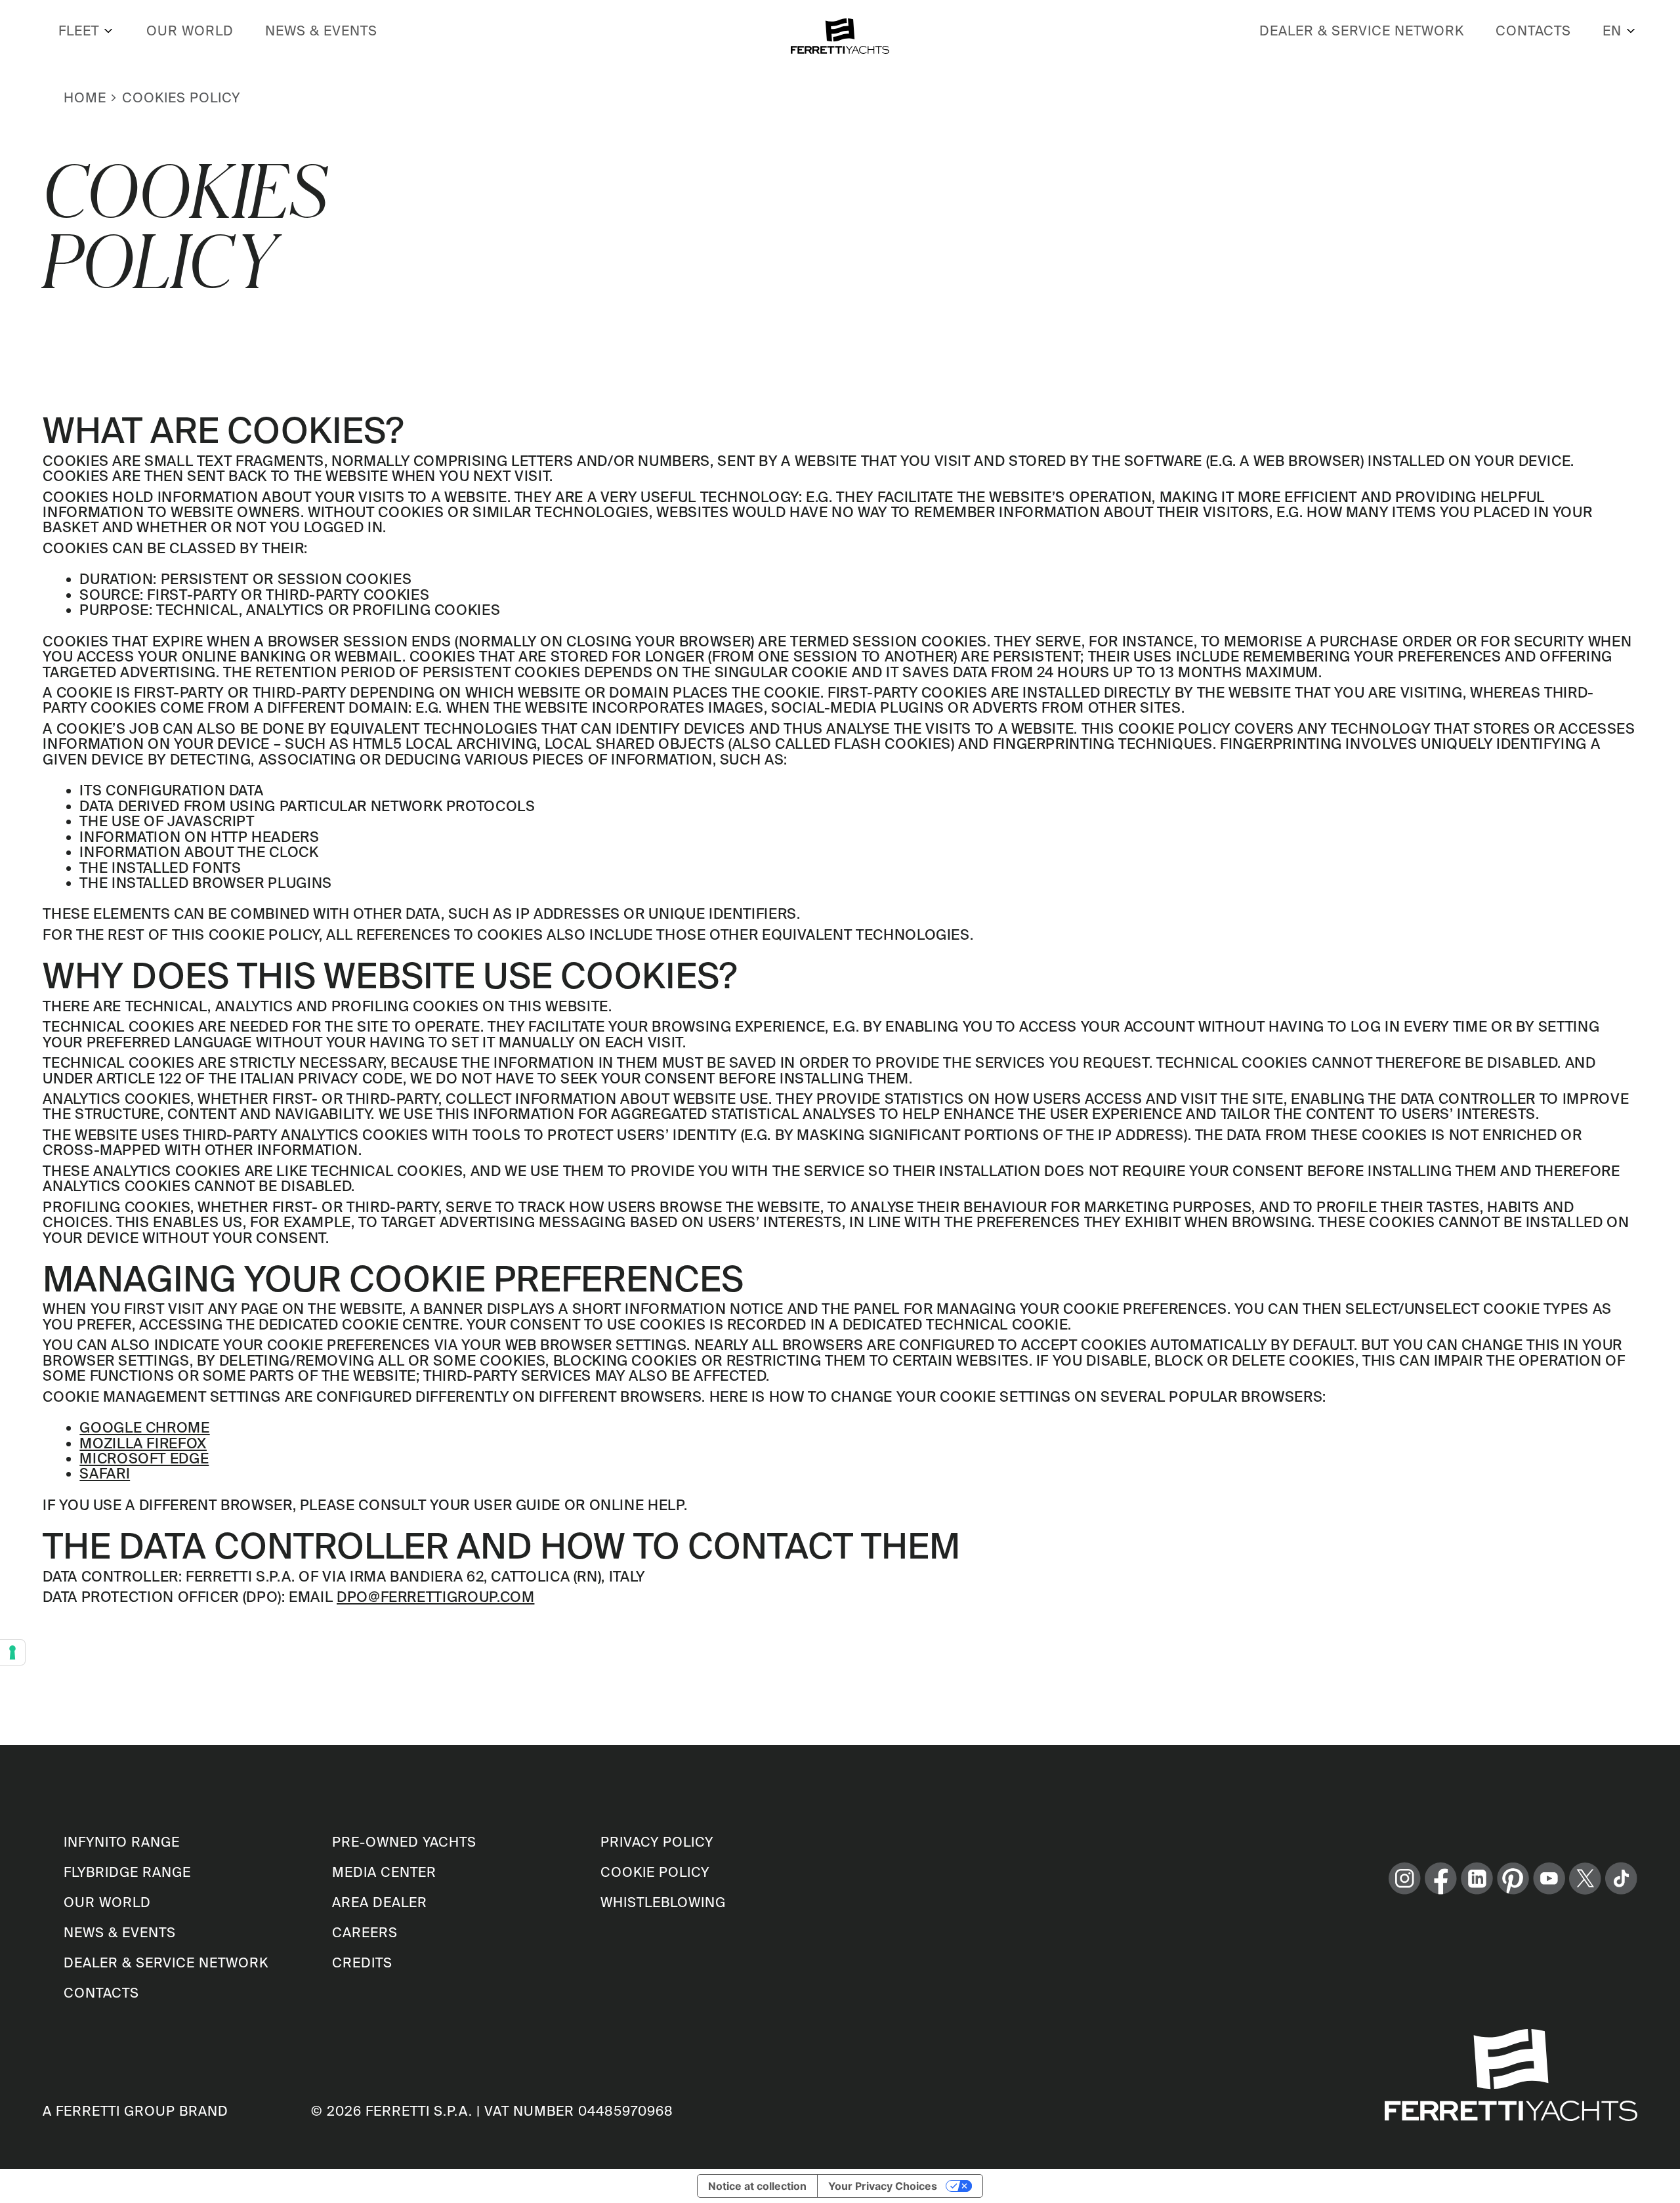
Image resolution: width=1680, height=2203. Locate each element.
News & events (321, 31)
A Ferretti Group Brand (136, 2111)
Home (85, 97)
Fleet (79, 31)
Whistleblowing (663, 1902)
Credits (362, 1962)
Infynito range (122, 1842)
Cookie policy (655, 1872)
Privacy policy (657, 1842)
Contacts (1533, 31)
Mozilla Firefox (143, 1443)
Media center (384, 1872)
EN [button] (1612, 31)
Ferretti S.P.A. (419, 2111)
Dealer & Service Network (1362, 31)
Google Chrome (144, 1427)
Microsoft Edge (144, 1458)
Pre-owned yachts (404, 1842)
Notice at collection (757, 2186)
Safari (105, 1473)
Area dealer (380, 1902)
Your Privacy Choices (883, 2186)
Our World (190, 31)
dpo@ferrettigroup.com (435, 1597)
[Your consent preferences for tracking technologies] (12, 1652)
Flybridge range (127, 1872)
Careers (365, 1932)
